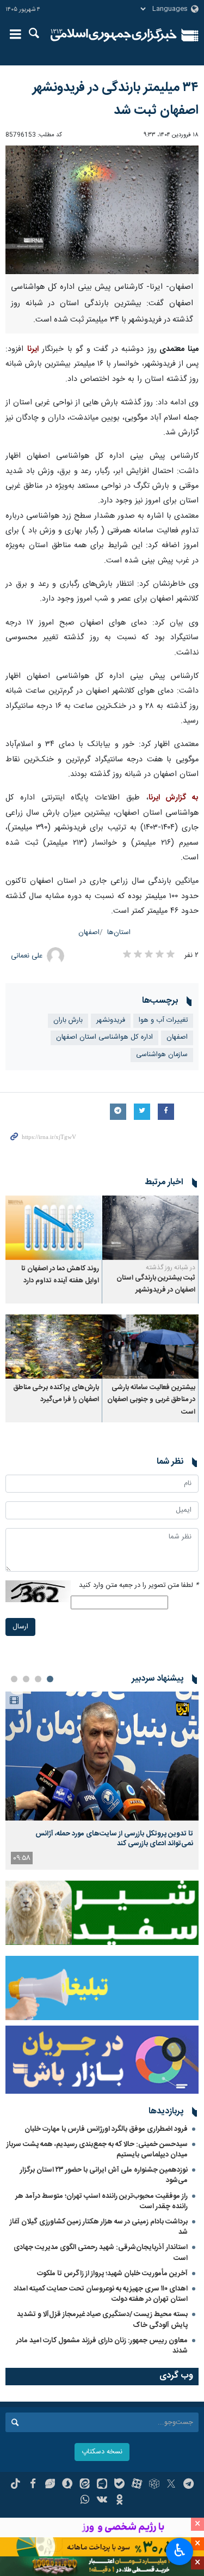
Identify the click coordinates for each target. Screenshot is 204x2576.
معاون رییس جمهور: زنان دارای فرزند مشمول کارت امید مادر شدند (102, 2346)
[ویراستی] (50, 2485)
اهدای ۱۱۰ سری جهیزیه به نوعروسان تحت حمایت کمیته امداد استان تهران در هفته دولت (101, 2294)
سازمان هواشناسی (162, 1055)
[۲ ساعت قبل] (102, 1756)
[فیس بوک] (33, 2485)
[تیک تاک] (16, 2485)
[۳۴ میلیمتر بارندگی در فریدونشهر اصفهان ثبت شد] (102, 210)
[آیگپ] (102, 2485)
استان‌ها (119, 933)
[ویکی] (102, 2501)
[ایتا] (85, 2485)
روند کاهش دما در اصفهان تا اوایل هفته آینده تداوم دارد (60, 1275)
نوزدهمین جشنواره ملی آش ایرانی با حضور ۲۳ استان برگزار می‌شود (104, 2175)
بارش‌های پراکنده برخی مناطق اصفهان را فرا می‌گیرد (56, 1394)
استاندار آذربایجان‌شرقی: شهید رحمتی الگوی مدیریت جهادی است (101, 2253)
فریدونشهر (111, 1020)
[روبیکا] (154, 2485)
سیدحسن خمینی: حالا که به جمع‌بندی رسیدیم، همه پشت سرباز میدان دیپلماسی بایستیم (97, 2150)
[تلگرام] (188, 2485)
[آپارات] (137, 2485)
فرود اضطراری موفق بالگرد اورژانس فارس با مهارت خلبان (106, 2129)
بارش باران (68, 1020)
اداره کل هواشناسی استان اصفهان (104, 1037)
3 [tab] (26, 1679)
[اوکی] (119, 2501)
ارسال (20, 1627)
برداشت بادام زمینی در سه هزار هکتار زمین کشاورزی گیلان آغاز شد (99, 2227)
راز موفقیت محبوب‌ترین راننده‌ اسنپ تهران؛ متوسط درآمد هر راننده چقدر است (101, 2201)
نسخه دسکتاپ (102, 2452)
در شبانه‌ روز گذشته (171, 1268)
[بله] (119, 2485)
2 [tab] (38, 1679)
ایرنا (114, 35)
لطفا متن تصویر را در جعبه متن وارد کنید (139, 1586)
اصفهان (89, 933)
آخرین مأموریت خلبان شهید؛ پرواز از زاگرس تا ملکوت (112, 2274)
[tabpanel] (102, 1781)
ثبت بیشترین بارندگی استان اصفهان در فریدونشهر (156, 1284)
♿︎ (180, 2550)
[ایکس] (171, 2485)
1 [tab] (50, 1679)
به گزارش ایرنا (174, 798)
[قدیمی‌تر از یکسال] (151, 1227)
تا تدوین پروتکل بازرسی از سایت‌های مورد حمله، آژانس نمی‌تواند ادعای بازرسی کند (114, 1839)
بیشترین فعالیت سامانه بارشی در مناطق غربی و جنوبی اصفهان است (151, 1400)
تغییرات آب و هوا (163, 1020)
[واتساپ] (85, 2501)
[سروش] (67, 2485)
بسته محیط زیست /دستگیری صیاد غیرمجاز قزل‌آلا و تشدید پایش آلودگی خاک (102, 2320)
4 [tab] (14, 1679)
